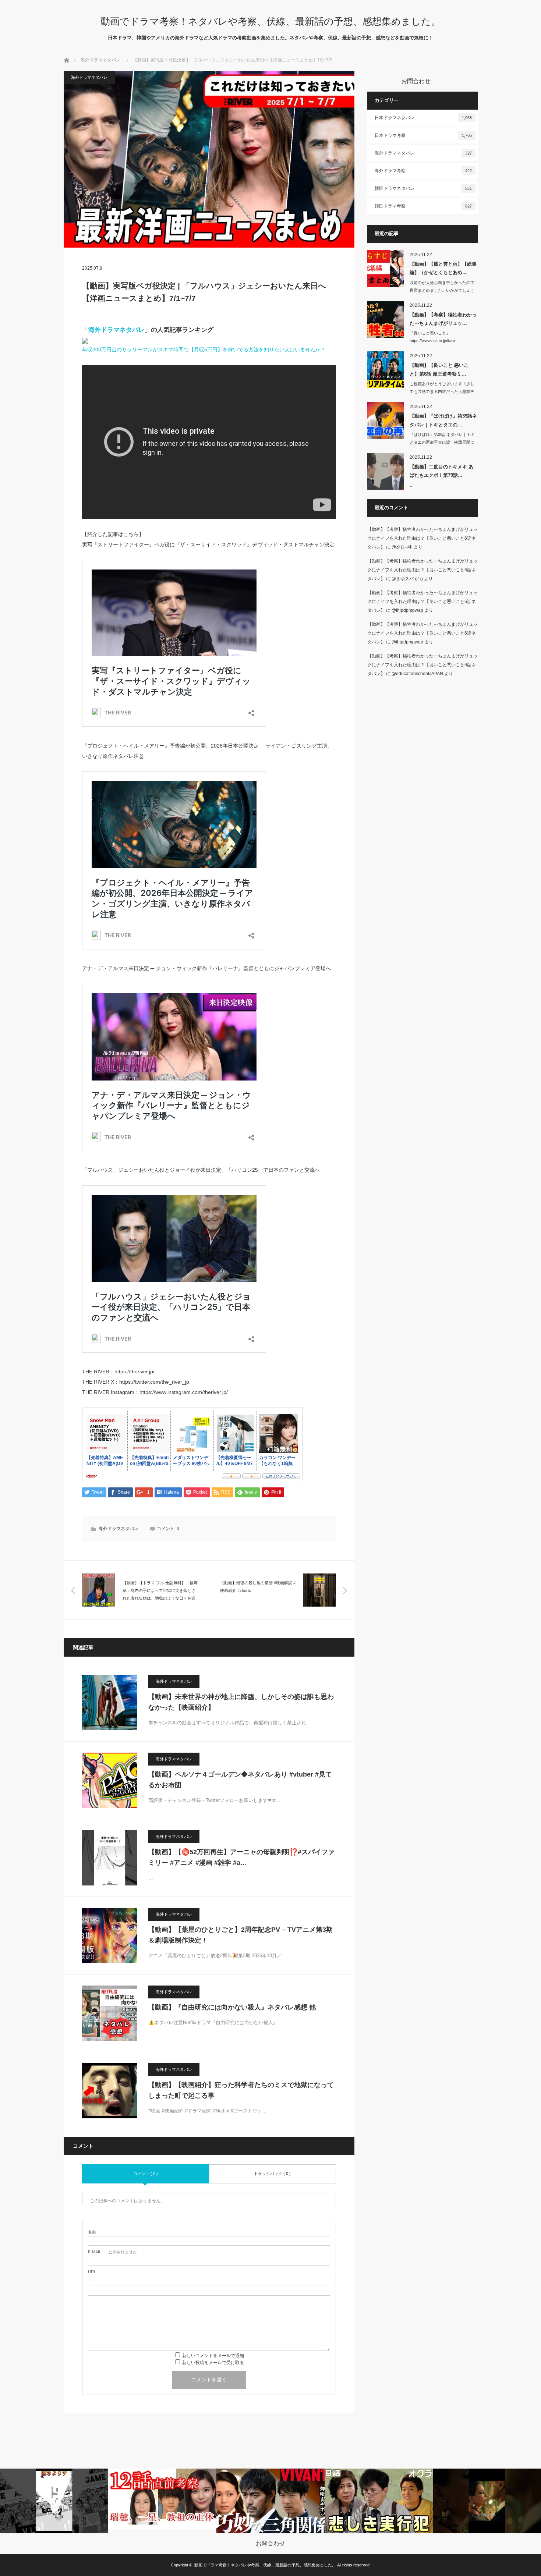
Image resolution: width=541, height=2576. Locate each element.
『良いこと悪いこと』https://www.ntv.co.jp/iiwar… (434, 337)
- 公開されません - (114, 2252)
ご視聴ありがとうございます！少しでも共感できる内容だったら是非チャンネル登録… (442, 391)
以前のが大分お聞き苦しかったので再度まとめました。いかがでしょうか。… (442, 290)
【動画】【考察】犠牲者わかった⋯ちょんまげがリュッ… (443, 319)
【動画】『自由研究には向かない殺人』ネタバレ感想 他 (232, 2007)
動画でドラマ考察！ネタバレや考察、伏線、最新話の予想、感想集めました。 (270, 21)
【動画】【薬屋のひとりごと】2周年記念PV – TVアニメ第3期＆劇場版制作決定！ (241, 1935)
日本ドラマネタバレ (423, 118)
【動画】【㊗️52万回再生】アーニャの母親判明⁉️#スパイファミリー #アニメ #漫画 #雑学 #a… (241, 1857)
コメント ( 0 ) (146, 2174)
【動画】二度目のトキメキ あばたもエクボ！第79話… (441, 471)
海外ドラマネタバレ (100, 60)
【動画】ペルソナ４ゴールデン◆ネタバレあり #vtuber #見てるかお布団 (240, 1780)
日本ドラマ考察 (423, 135)
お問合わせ (270, 2544)
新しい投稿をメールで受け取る (213, 2363)
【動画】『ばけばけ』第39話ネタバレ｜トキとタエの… (443, 420)
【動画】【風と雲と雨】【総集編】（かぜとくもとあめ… (443, 268)
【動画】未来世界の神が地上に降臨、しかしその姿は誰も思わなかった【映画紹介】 (241, 1702)
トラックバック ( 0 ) (272, 2174)
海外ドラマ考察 (423, 171)
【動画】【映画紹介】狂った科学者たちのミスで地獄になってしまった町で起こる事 (241, 2090)
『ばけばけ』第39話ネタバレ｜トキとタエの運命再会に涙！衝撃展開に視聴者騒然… (442, 442)
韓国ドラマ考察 (423, 206)
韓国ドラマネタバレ (423, 188)
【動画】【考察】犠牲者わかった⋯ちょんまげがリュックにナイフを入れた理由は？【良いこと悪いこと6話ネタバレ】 (422, 538)
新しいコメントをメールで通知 (213, 2356)
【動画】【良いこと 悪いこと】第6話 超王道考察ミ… (439, 369)
